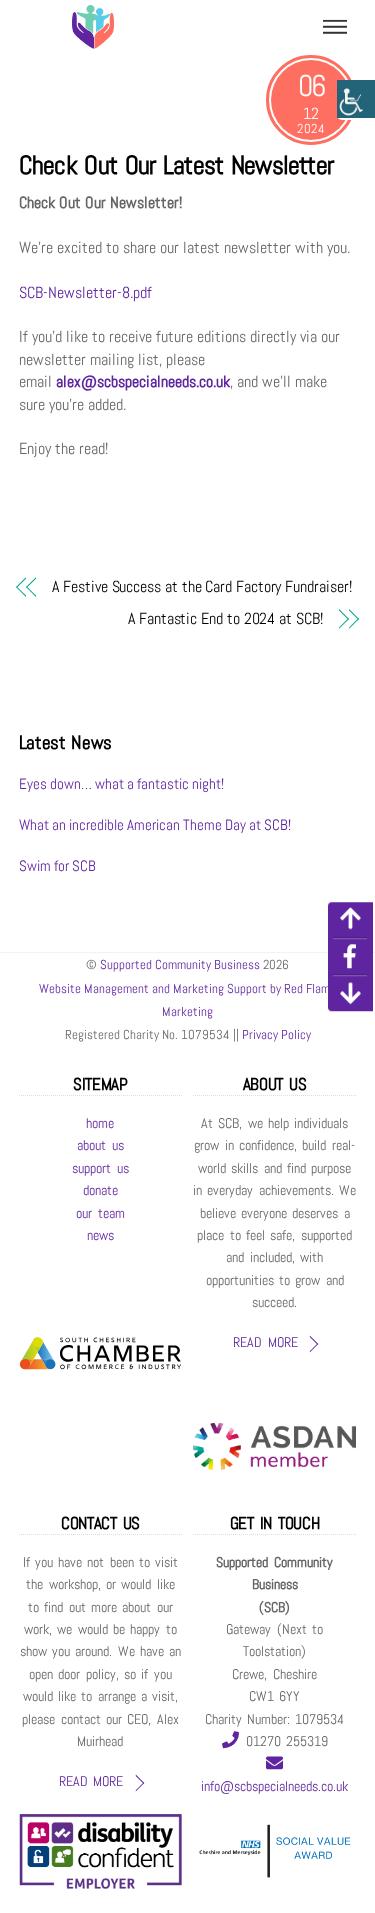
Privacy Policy (275, 1034)
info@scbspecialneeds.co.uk (274, 1786)
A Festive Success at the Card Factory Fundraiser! (201, 586)
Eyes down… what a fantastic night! (121, 783)
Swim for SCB (57, 865)
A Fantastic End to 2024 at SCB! (225, 618)
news (100, 1235)
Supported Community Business (180, 964)
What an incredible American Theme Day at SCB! (155, 824)
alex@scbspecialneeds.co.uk (143, 381)
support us (100, 1168)
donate (100, 1190)
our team (100, 1213)
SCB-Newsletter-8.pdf (85, 292)
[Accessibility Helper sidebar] (356, 100)
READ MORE (265, 1342)
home (100, 1123)
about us (100, 1145)
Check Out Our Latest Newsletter (176, 165)
